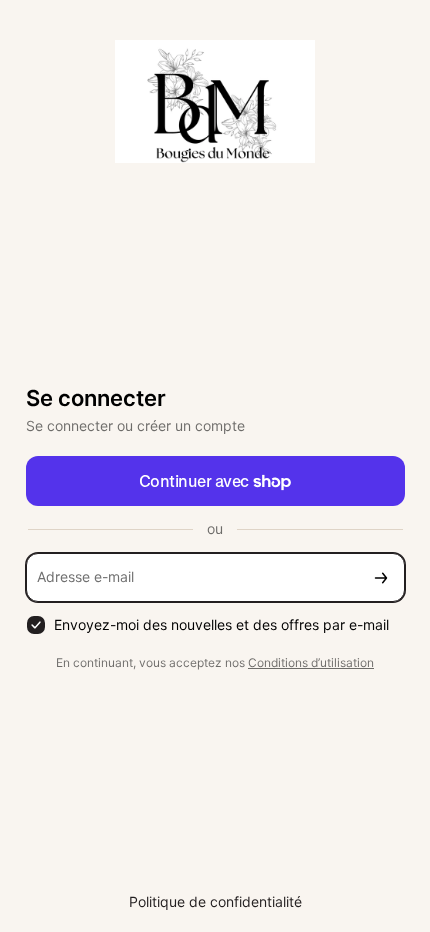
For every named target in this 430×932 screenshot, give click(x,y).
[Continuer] (381, 577)
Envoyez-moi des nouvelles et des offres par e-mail (221, 624)
